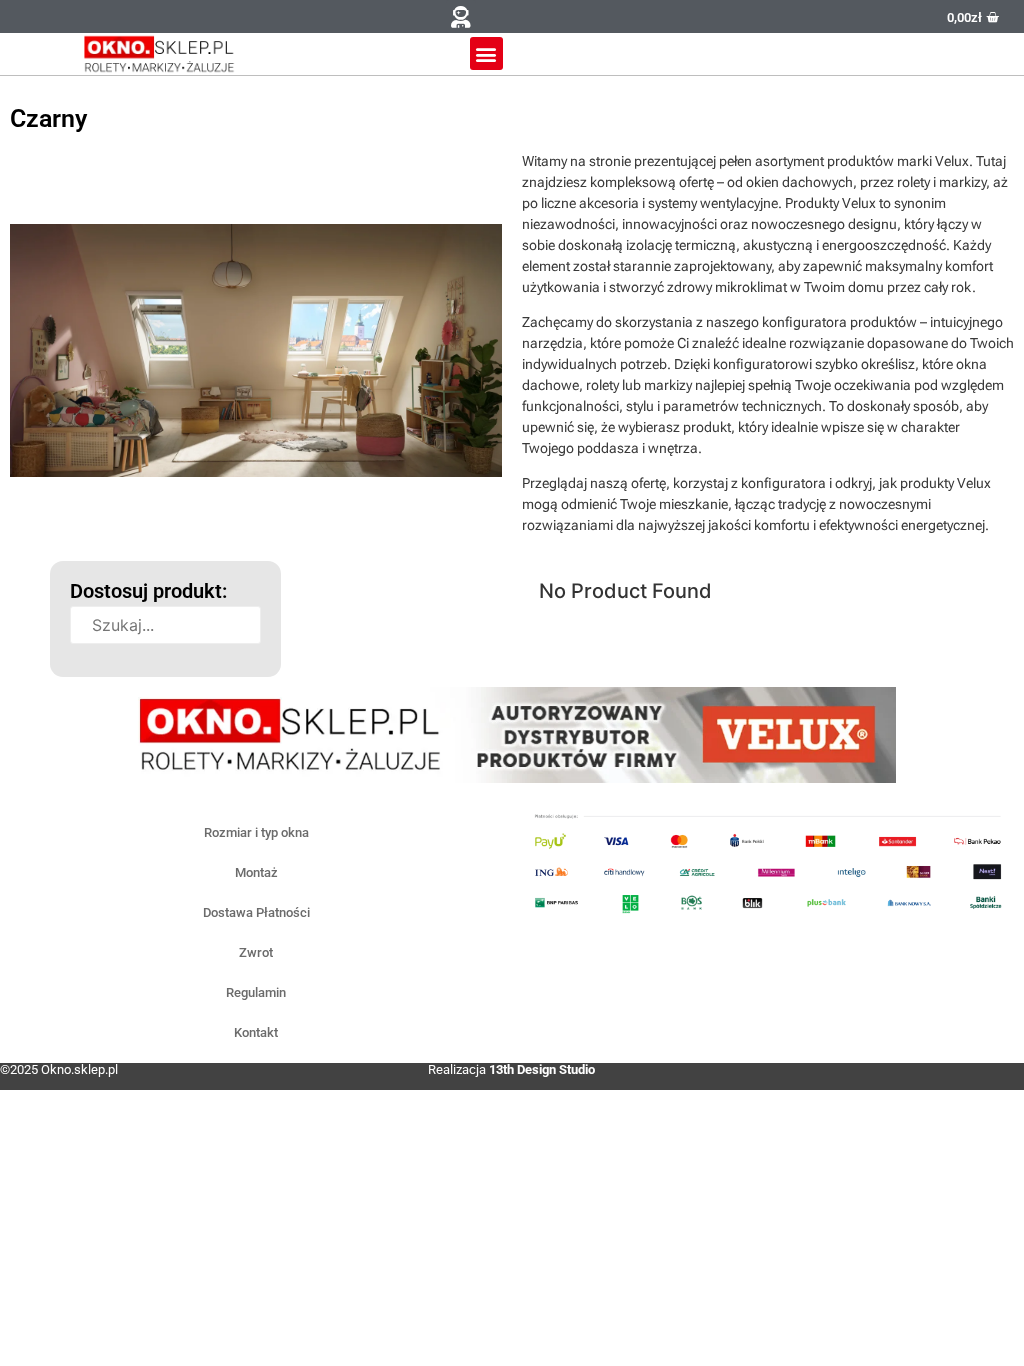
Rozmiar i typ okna (256, 832)
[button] (461, 16)
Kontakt (256, 1032)
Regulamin (256, 992)
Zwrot (256, 952)
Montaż (256, 872)
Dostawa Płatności (256, 912)
